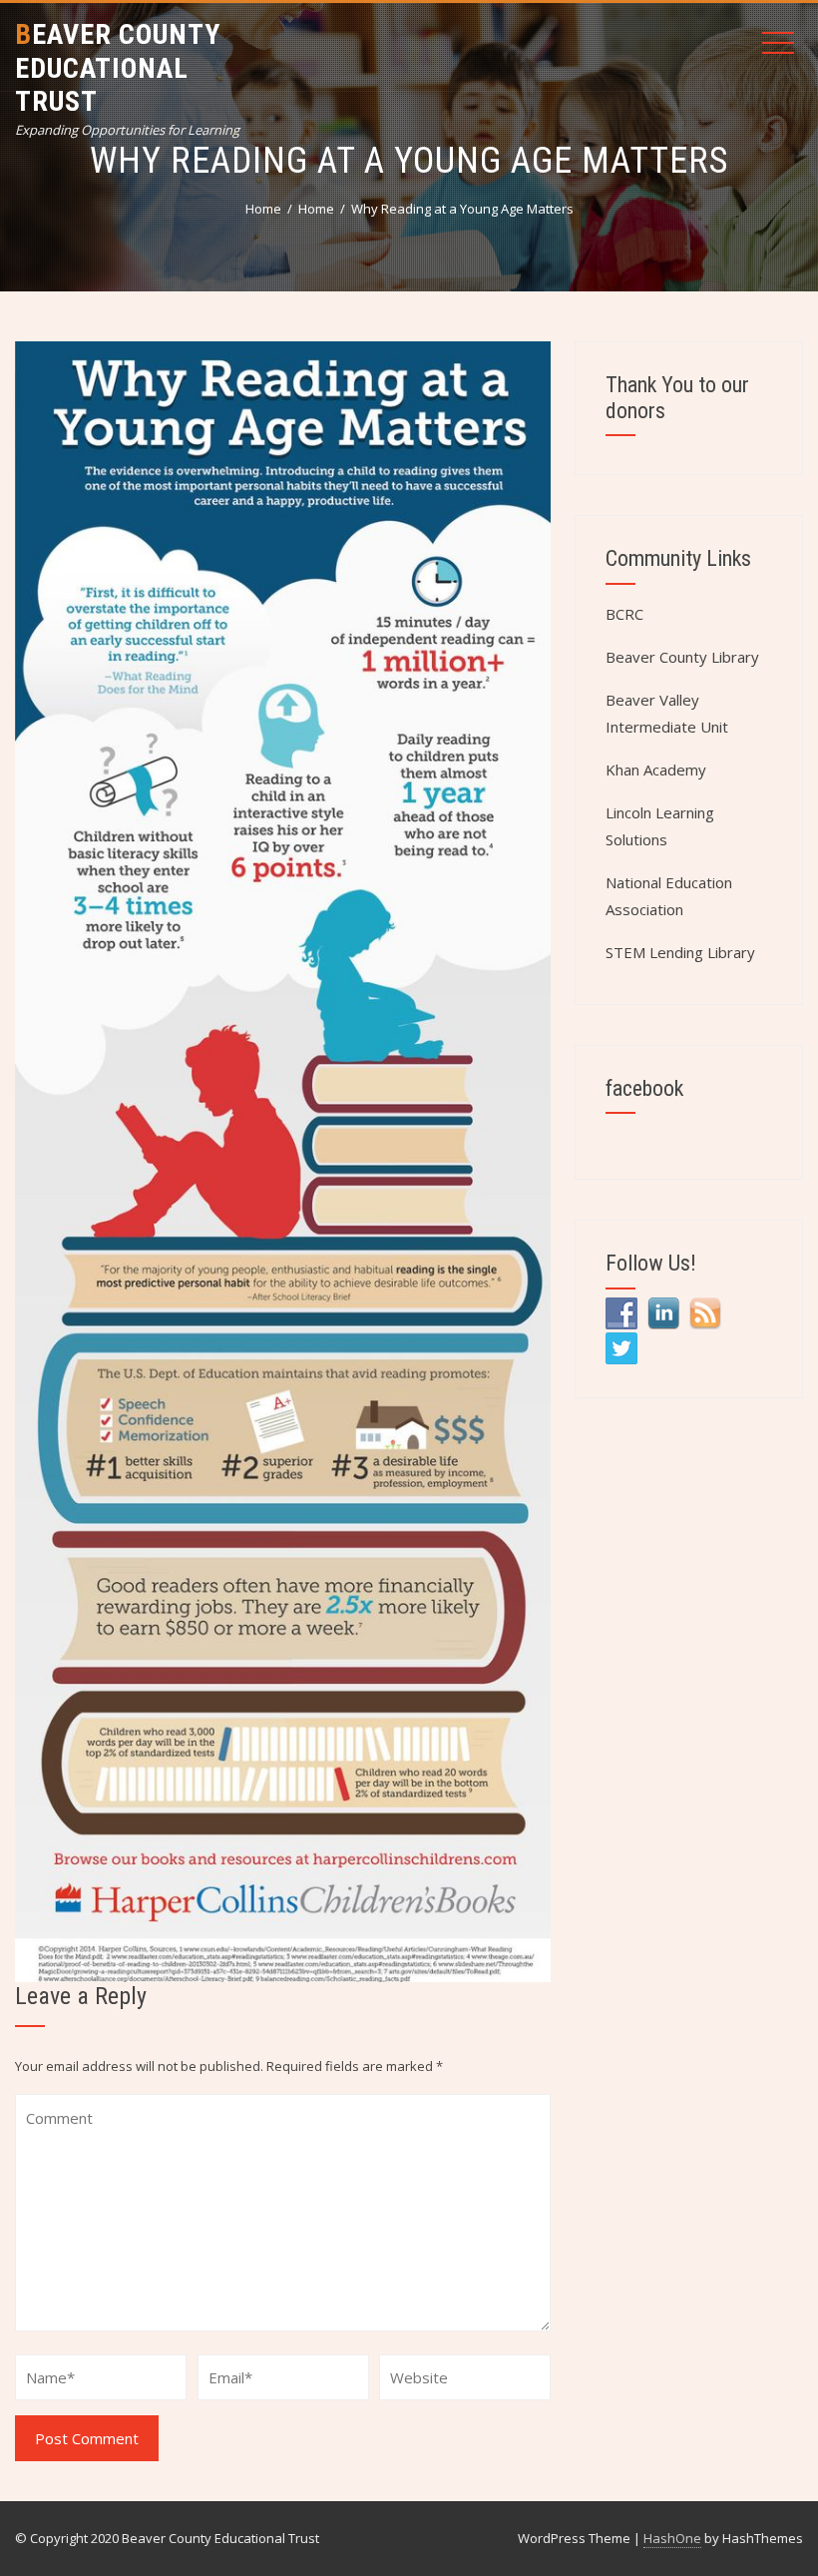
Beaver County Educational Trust (118, 68)
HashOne (672, 2538)
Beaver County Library (682, 657)
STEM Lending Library (680, 952)
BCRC (624, 614)
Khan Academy (656, 770)
